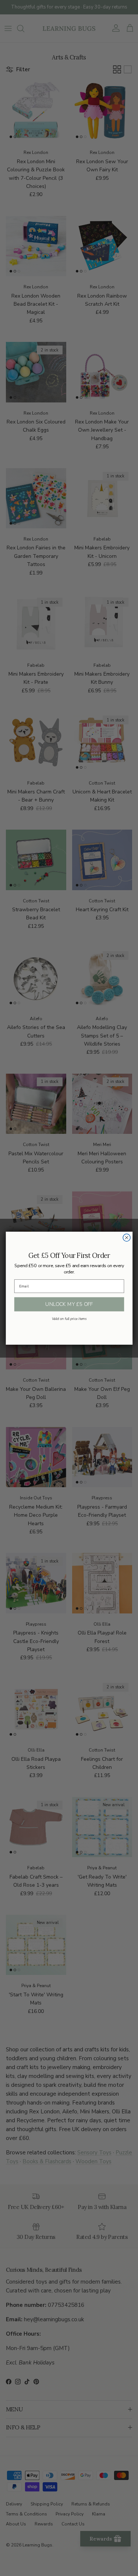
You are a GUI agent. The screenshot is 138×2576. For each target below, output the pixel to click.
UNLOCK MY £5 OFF (69, 1304)
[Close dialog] (127, 1238)
